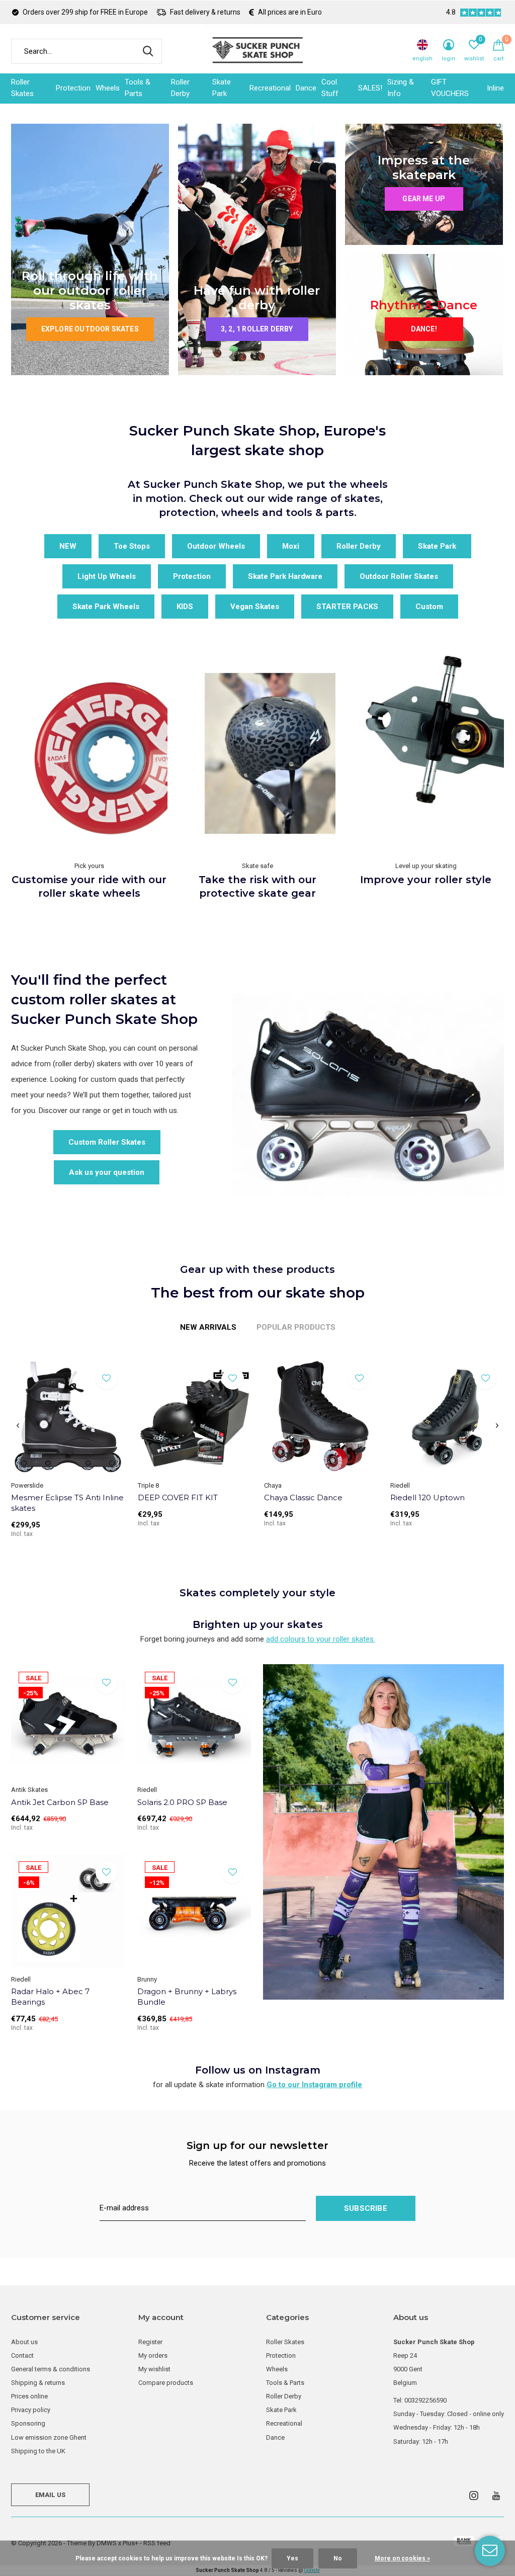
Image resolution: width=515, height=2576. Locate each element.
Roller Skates (22, 88)
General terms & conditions (51, 2369)
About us (24, 2342)
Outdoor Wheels (216, 546)
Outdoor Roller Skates (399, 576)
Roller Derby (180, 88)
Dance (306, 88)
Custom (429, 607)
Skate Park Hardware (285, 576)
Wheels (108, 88)
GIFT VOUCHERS (450, 88)
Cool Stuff (330, 88)
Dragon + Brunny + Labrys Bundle (187, 1997)
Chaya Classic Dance (303, 1497)
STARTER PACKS (347, 607)
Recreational (270, 88)
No (338, 2558)
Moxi (291, 546)
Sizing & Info (401, 88)
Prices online (29, 2396)
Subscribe (366, 2208)
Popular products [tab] (296, 1327)
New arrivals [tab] (208, 1327)
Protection (73, 88)
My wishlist (154, 2369)
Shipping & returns (38, 2383)
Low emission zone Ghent (49, 2437)
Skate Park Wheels (106, 607)
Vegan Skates (255, 607)
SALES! (370, 88)
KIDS (185, 607)
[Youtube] (496, 2496)
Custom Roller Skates (107, 1142)
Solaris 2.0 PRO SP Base (182, 1802)
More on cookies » (402, 2558)
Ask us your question (107, 1172)
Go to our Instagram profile (314, 2085)
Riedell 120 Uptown (427, 1497)
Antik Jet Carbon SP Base (60, 1802)
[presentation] (18, 1426)
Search (148, 51)
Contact (22, 2355)
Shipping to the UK (38, 2451)
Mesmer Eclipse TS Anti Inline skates (67, 1503)
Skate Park (222, 88)
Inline (495, 88)
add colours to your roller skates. (321, 1639)
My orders (153, 2355)
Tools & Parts (138, 88)
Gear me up (424, 199)
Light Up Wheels (107, 576)
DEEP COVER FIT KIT (178, 1497)
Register (150, 2342)
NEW (68, 546)
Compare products (166, 2383)
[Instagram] (474, 2496)
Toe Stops (132, 546)
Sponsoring (28, 2423)
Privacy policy (31, 2410)
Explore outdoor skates (90, 329)
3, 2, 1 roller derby (257, 329)
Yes (292, 2558)
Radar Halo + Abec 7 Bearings (50, 1997)
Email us (50, 2495)
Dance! (424, 329)
